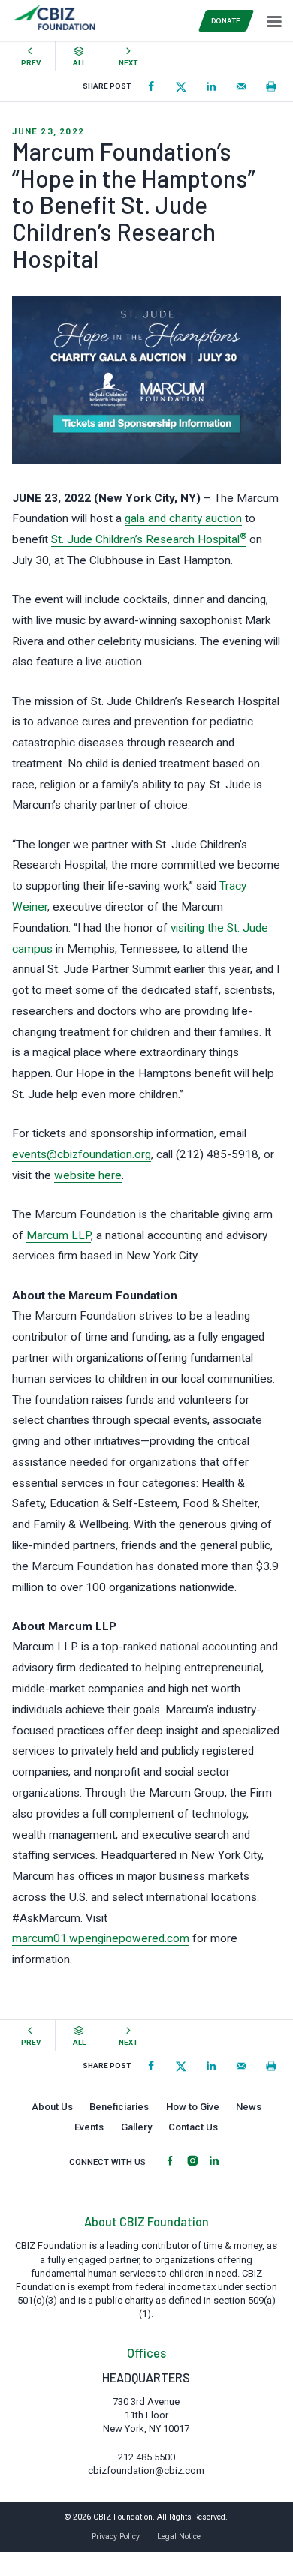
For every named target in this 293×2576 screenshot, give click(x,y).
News (249, 2107)
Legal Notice (179, 2537)
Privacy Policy (116, 2537)
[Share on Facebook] (151, 86)
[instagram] (192, 2162)
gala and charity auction (183, 518)
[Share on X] (181, 86)
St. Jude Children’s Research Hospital (149, 539)
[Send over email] (241, 86)
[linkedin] (214, 2162)
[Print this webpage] (271, 86)
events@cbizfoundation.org (82, 1154)
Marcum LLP (59, 1235)
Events (89, 2127)
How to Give (193, 2107)
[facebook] (170, 2162)
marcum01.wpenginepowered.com (101, 1938)
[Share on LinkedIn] (211, 86)
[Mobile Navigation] (273, 20)
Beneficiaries (119, 2107)
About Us (52, 2107)
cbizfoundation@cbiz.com (146, 2471)
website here (88, 1175)
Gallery (136, 2127)
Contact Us (193, 2127)
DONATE (226, 21)
